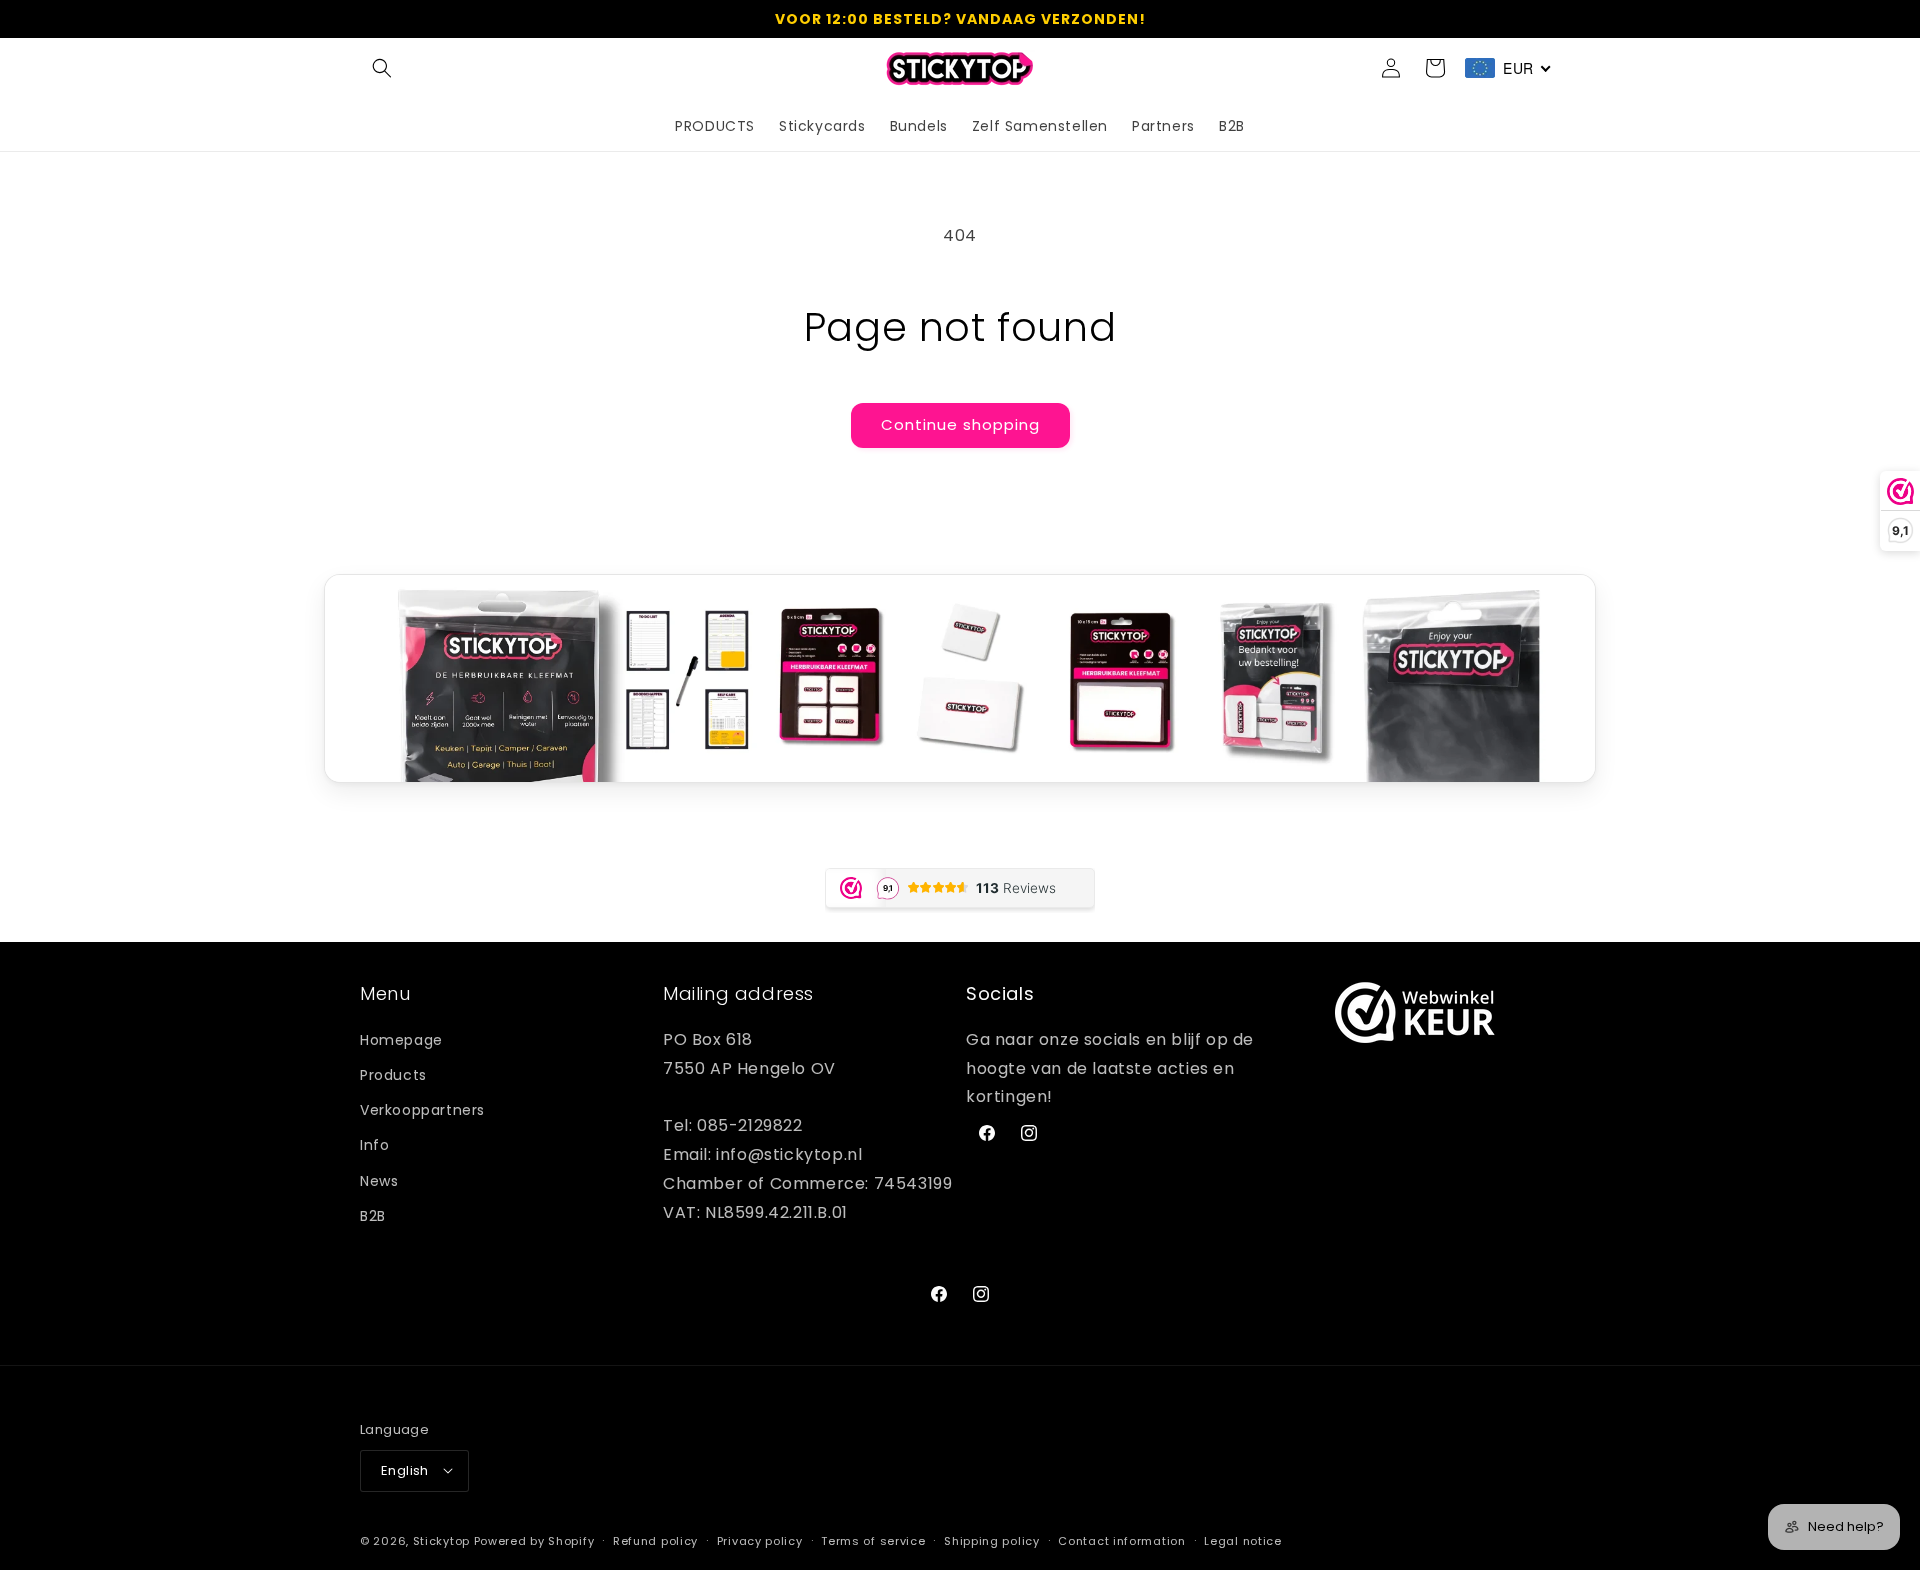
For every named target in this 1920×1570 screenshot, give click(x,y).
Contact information (1121, 1540)
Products (393, 1074)
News (379, 1180)
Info (374, 1145)
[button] (382, 68)
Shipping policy (992, 1540)
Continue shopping (960, 424)
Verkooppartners (422, 1110)
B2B (373, 1215)
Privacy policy (760, 1540)
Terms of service (873, 1540)
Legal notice (1242, 1540)
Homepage (401, 1039)
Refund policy (655, 1540)
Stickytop (441, 1540)
